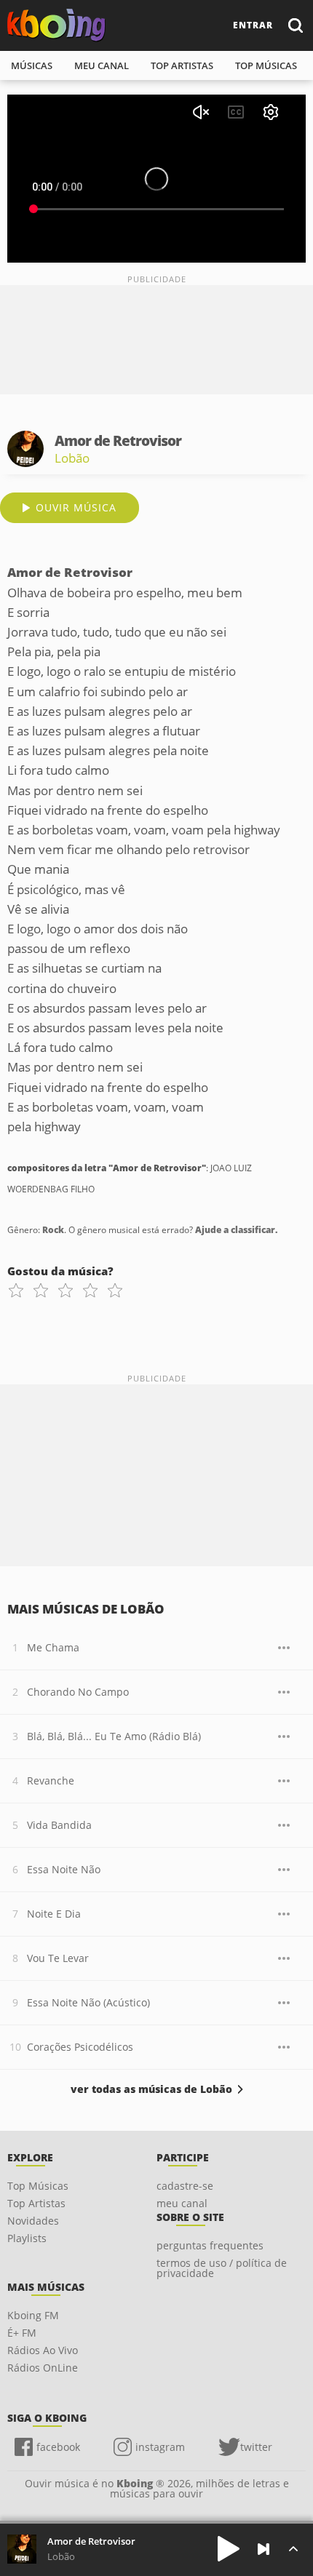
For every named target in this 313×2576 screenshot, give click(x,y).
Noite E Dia (54, 1914)
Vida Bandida (59, 1825)
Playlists (27, 2238)
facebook (58, 2447)
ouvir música (76, 507)
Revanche (51, 1781)
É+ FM (22, 2333)
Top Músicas (38, 2186)
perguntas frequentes (210, 2245)
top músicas (266, 65)
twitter (256, 2447)
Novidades (33, 2221)
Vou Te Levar (58, 1958)
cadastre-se (185, 2186)
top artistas (182, 65)
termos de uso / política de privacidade (222, 2268)
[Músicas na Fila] (293, 2549)
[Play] (229, 2549)
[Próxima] (264, 2549)
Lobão (72, 458)
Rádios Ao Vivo (43, 2350)
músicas (32, 65)
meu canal (102, 65)
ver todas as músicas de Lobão (151, 2089)
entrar (253, 25)
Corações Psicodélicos (80, 2047)
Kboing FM (33, 2315)
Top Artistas (36, 2203)
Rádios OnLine (43, 2368)
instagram (160, 2447)
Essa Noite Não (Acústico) (88, 2002)
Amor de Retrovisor (91, 2541)
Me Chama (53, 1647)
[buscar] (295, 25)
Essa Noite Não (64, 1869)
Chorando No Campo (78, 1692)
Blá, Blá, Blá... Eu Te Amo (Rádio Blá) (114, 1736)
